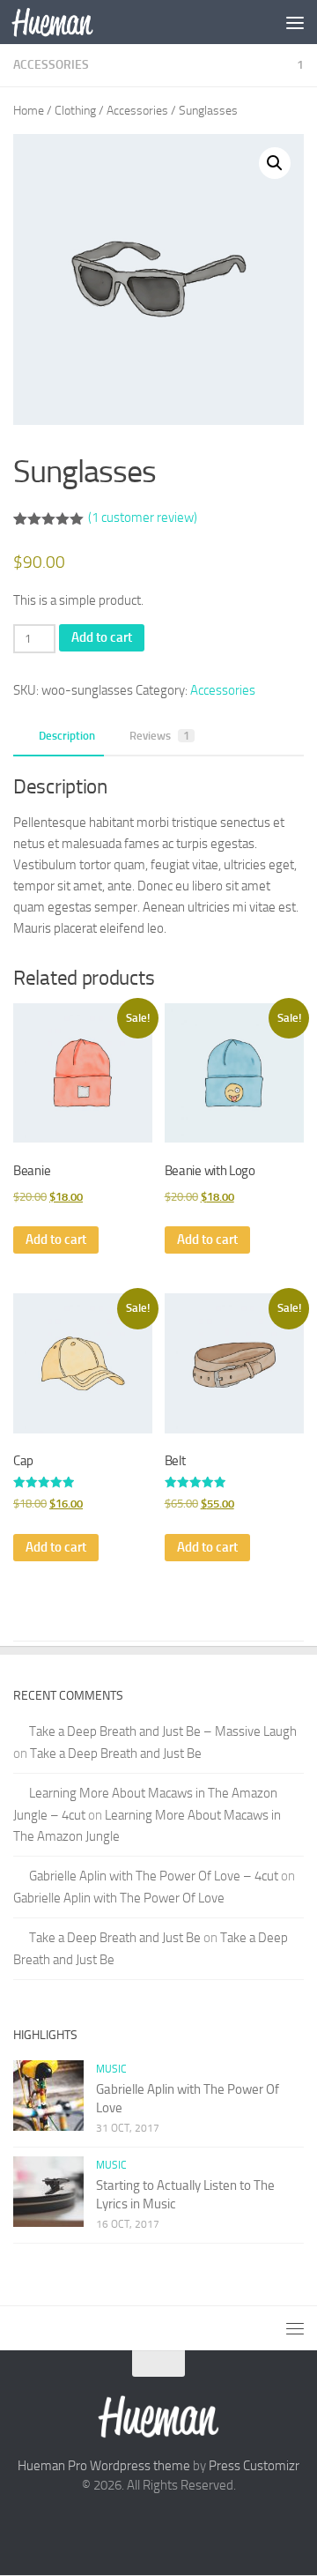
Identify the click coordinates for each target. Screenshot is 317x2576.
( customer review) (143, 517)
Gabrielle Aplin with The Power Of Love (119, 1898)
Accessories (51, 65)
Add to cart (102, 637)
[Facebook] (127, 2526)
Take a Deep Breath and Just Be (116, 1753)
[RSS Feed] (222, 2526)
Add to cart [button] (56, 1240)
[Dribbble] (190, 2526)
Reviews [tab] (159, 736)
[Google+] (158, 2526)
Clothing (75, 111)
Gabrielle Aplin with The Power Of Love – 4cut (154, 1876)
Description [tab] (67, 736)
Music (111, 2069)
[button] (275, 163)
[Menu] (295, 22)
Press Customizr (254, 2466)
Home (29, 111)
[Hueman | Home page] (66, 22)
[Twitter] (95, 2526)
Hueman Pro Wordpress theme (104, 2466)
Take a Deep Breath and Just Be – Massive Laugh (163, 1731)
